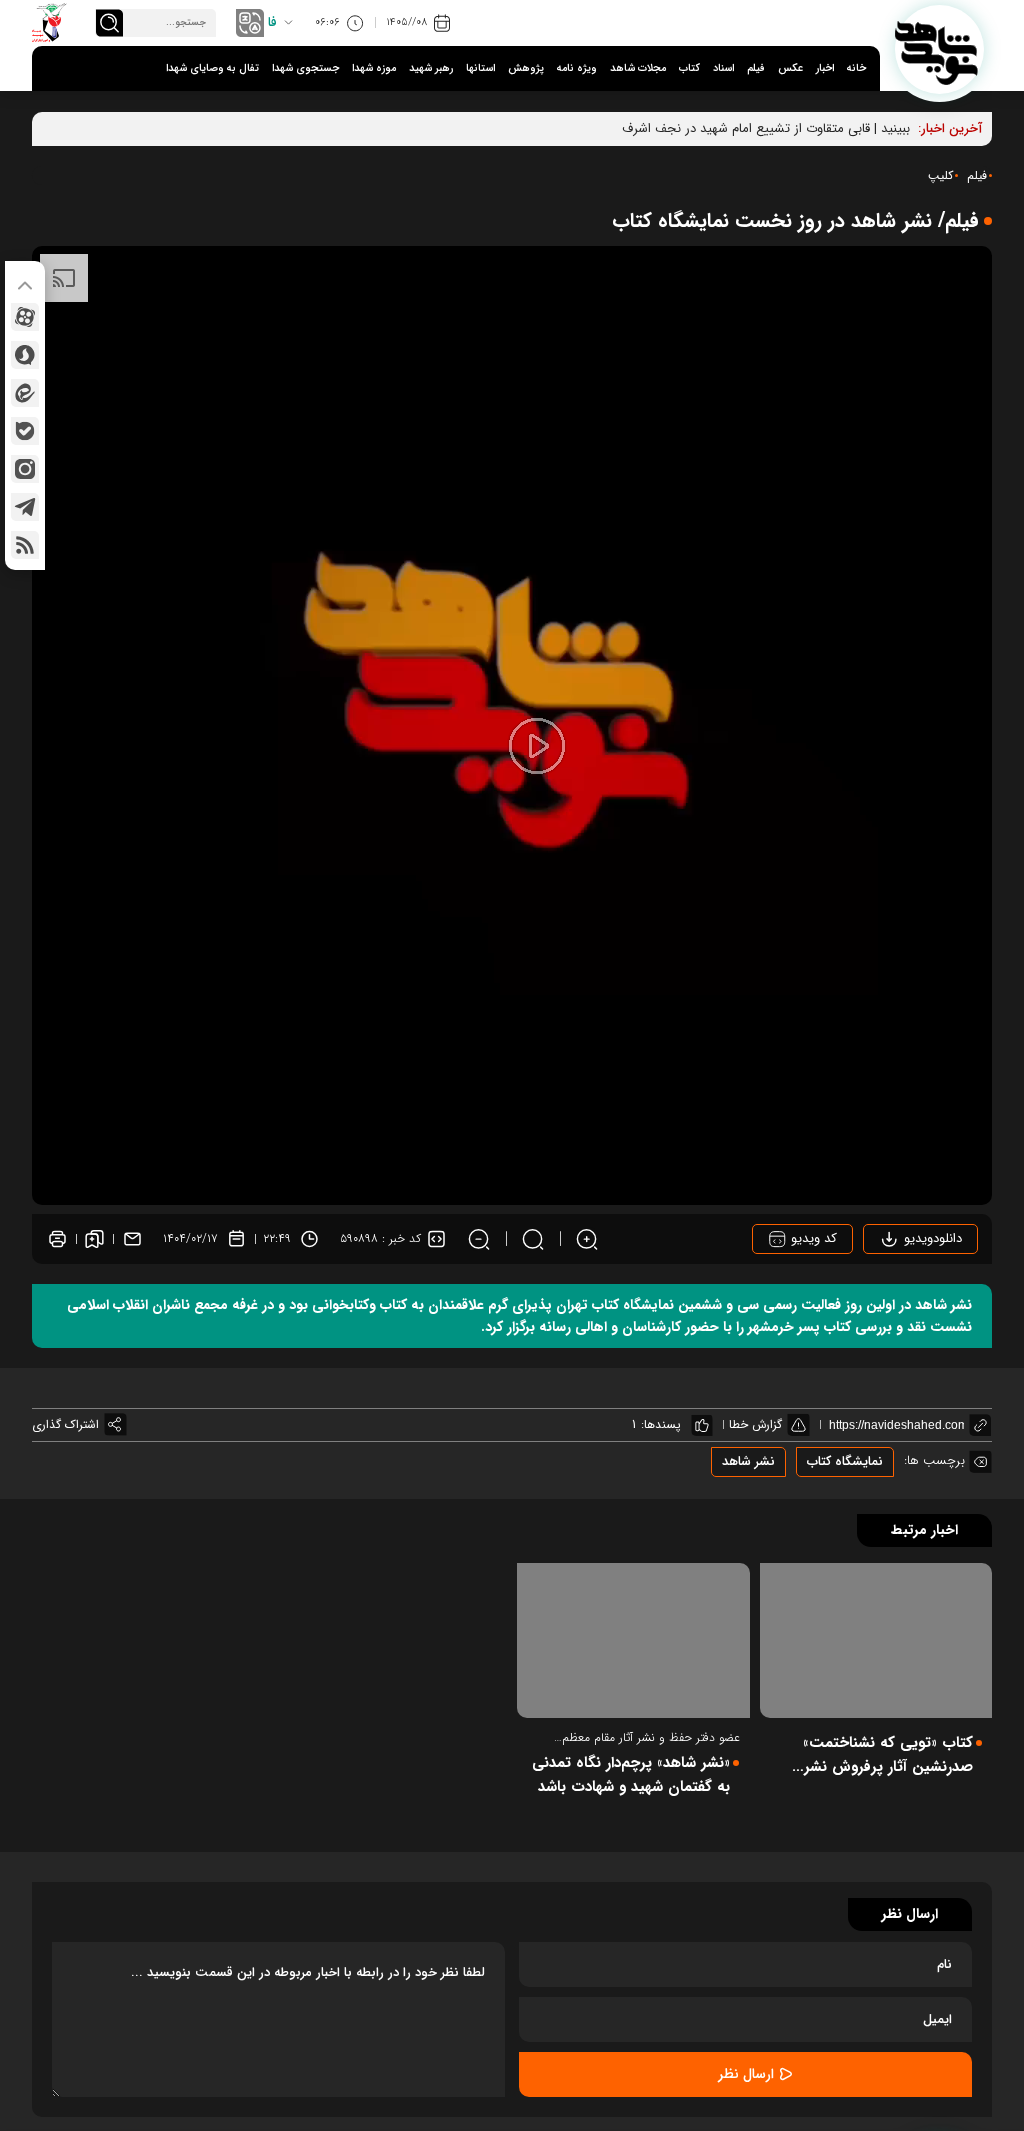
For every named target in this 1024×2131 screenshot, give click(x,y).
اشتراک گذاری (65, 1424)
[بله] (25, 431)
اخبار (825, 68)
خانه (856, 68)
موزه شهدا (374, 68)
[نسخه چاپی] (57, 1239)
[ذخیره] (94, 1239)
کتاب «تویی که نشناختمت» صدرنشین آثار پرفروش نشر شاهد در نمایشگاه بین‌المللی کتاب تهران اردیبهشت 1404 (887, 1755)
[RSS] (25, 545)
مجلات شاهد (638, 68)
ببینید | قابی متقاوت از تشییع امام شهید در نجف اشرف (766, 128)
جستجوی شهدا (305, 68)
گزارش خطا (755, 1424)
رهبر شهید (431, 68)
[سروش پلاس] (25, 355)
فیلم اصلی (906, 1295)
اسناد (723, 68)
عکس (790, 68)
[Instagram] (25, 469)
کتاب (689, 68)
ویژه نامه (577, 68)
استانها (480, 68)
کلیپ (940, 175)
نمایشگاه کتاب (845, 1461)
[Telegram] (25, 507)
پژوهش (526, 68)
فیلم (756, 68)
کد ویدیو (812, 1238)
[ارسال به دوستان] (132, 1239)
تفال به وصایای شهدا (212, 68)
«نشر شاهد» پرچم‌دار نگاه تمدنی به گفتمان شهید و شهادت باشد (631, 1775)
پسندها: (661, 1424)
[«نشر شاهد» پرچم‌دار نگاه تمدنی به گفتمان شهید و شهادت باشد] (633, 1640)
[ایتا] (25, 393)
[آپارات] (25, 317)
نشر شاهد (748, 1461)
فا (272, 22)
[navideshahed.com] (939, 49)
